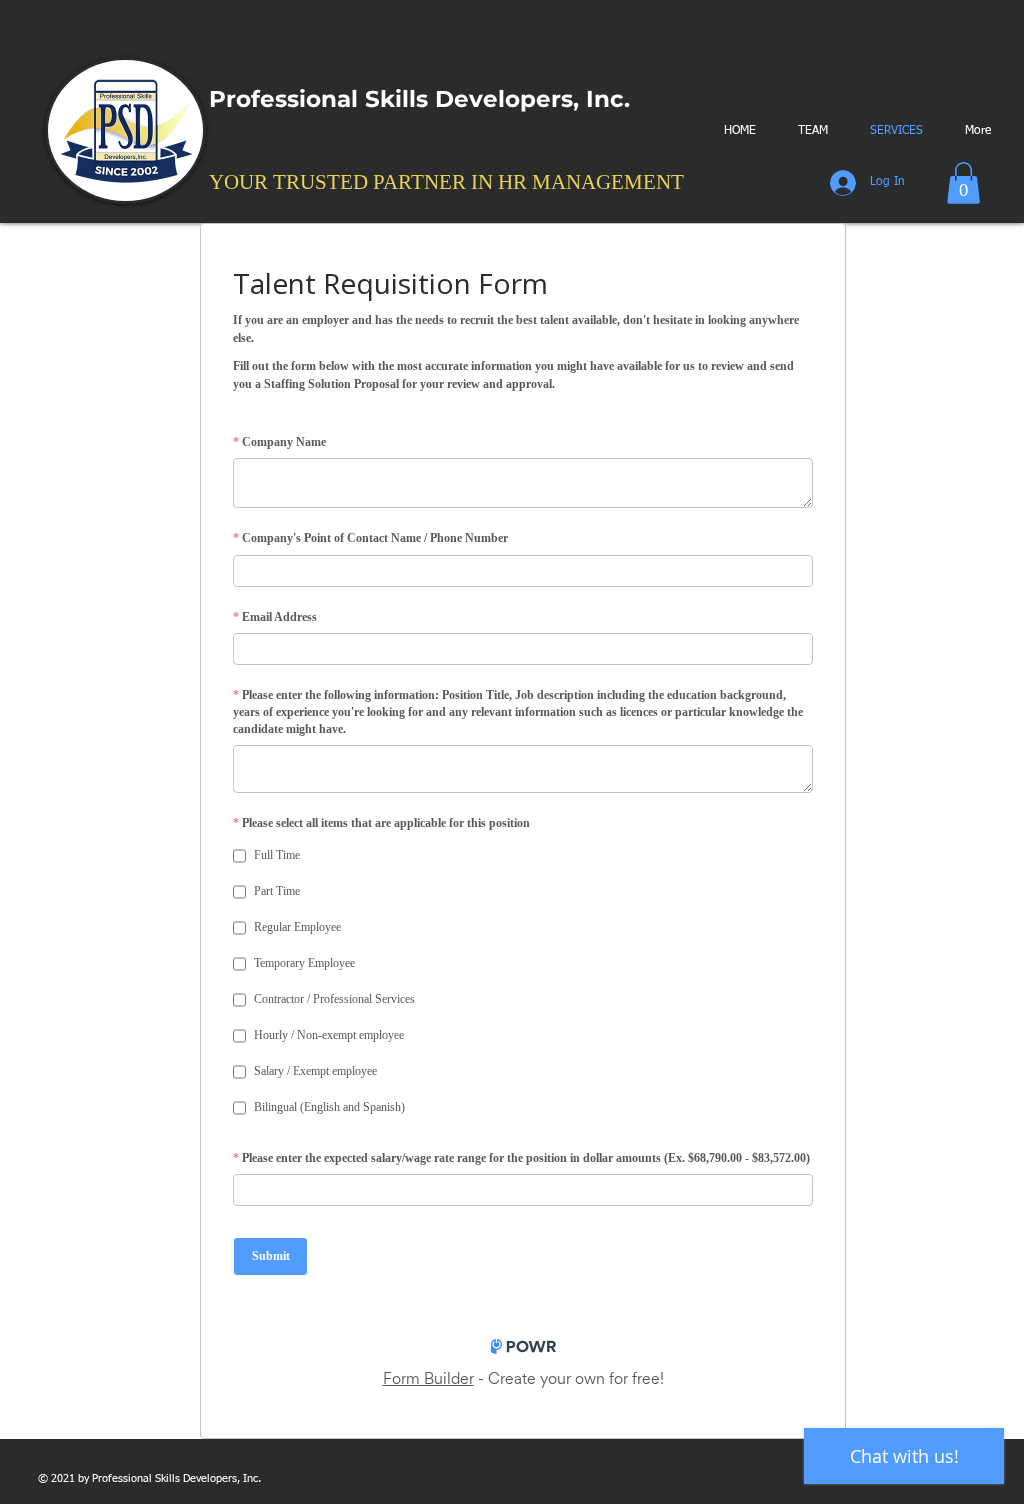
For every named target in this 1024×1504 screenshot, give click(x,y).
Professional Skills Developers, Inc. (423, 99)
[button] (963, 183)
